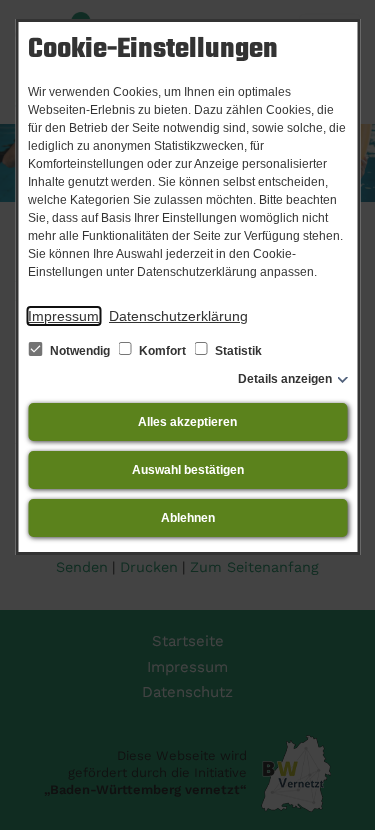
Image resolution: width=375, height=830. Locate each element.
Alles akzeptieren (187, 422)
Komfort (162, 351)
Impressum (63, 316)
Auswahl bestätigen (188, 470)
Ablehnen (188, 518)
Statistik (237, 351)
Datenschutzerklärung (178, 316)
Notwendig (80, 351)
